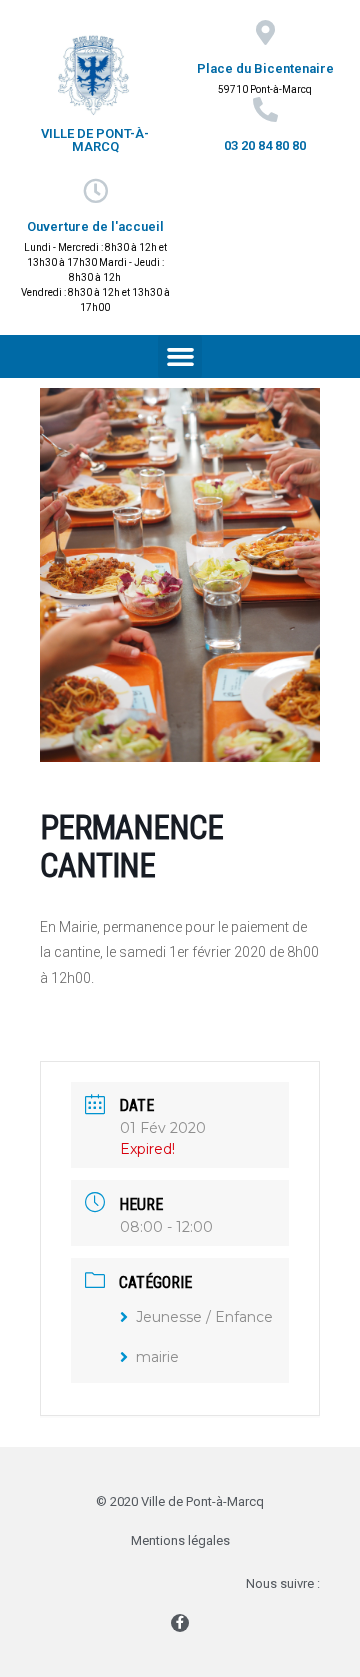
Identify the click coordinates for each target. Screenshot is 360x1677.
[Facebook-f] (180, 1623)
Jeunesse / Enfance (204, 1317)
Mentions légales (180, 1540)
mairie (157, 1357)
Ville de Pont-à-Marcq (95, 140)
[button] (180, 357)
